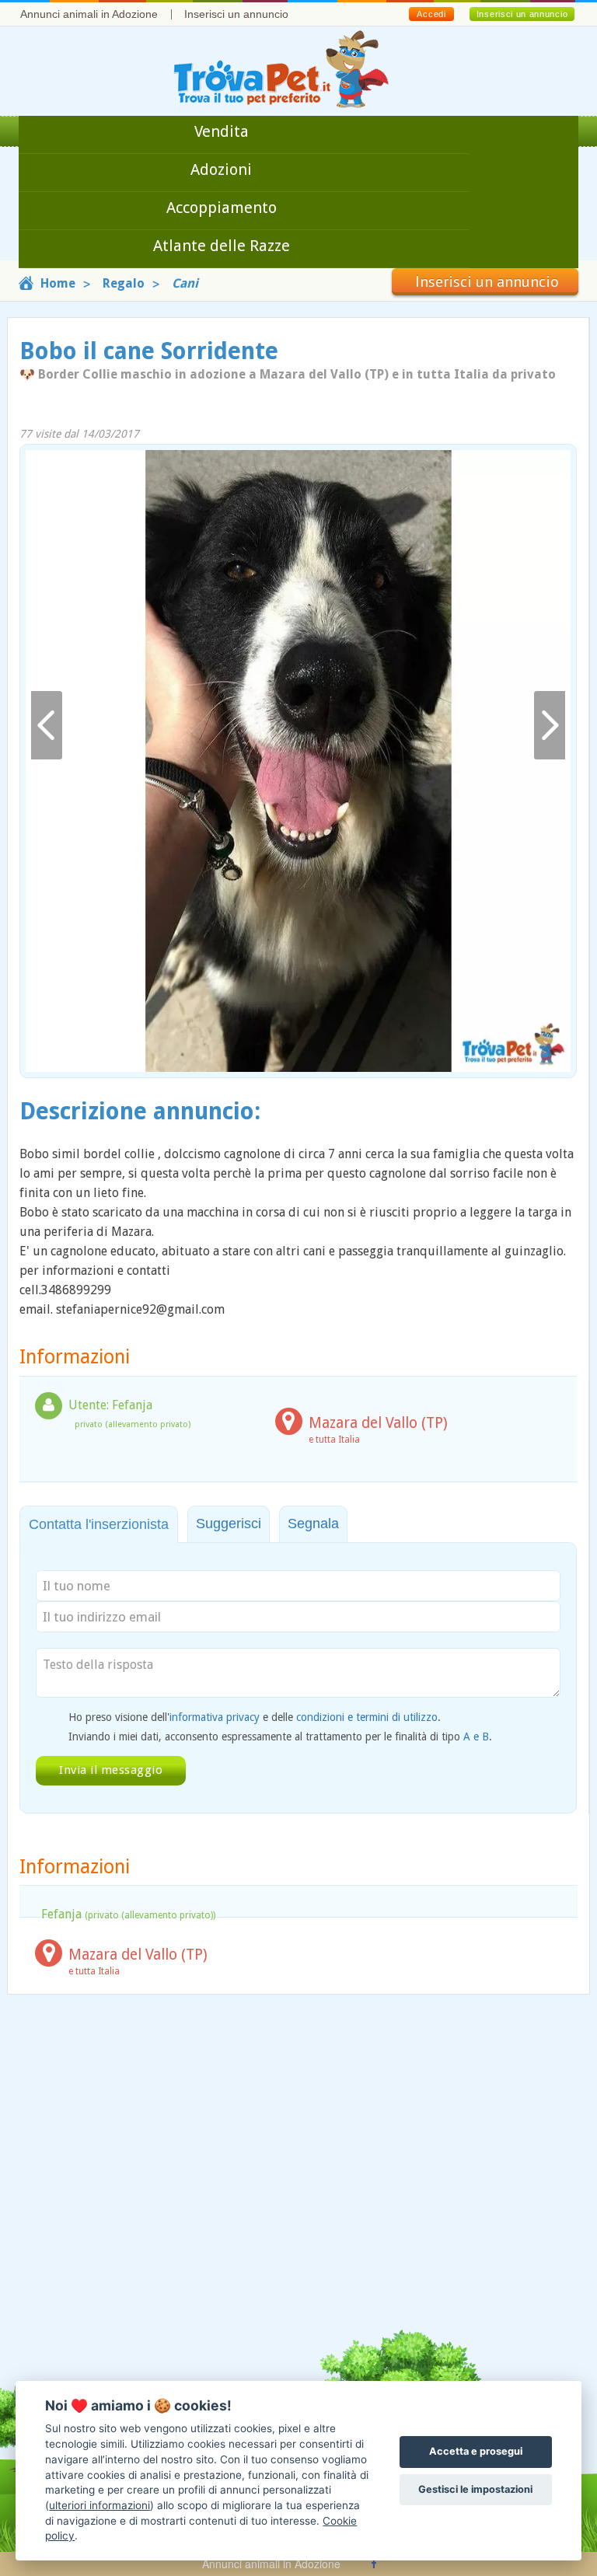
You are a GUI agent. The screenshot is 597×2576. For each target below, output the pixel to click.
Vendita (222, 131)
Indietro (47, 726)
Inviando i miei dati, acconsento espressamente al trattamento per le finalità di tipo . (280, 1737)
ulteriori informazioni (99, 2505)
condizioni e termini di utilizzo (367, 1717)
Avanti (550, 726)
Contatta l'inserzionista (99, 1524)
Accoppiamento (222, 208)
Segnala (313, 1524)
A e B (476, 1737)
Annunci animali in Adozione (89, 14)
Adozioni (221, 169)
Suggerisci (229, 1524)
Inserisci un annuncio (236, 14)
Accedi (431, 14)
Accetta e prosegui (476, 2451)
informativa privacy (215, 1717)
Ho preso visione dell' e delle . (255, 1717)
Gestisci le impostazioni (475, 2489)
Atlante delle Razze (222, 246)
